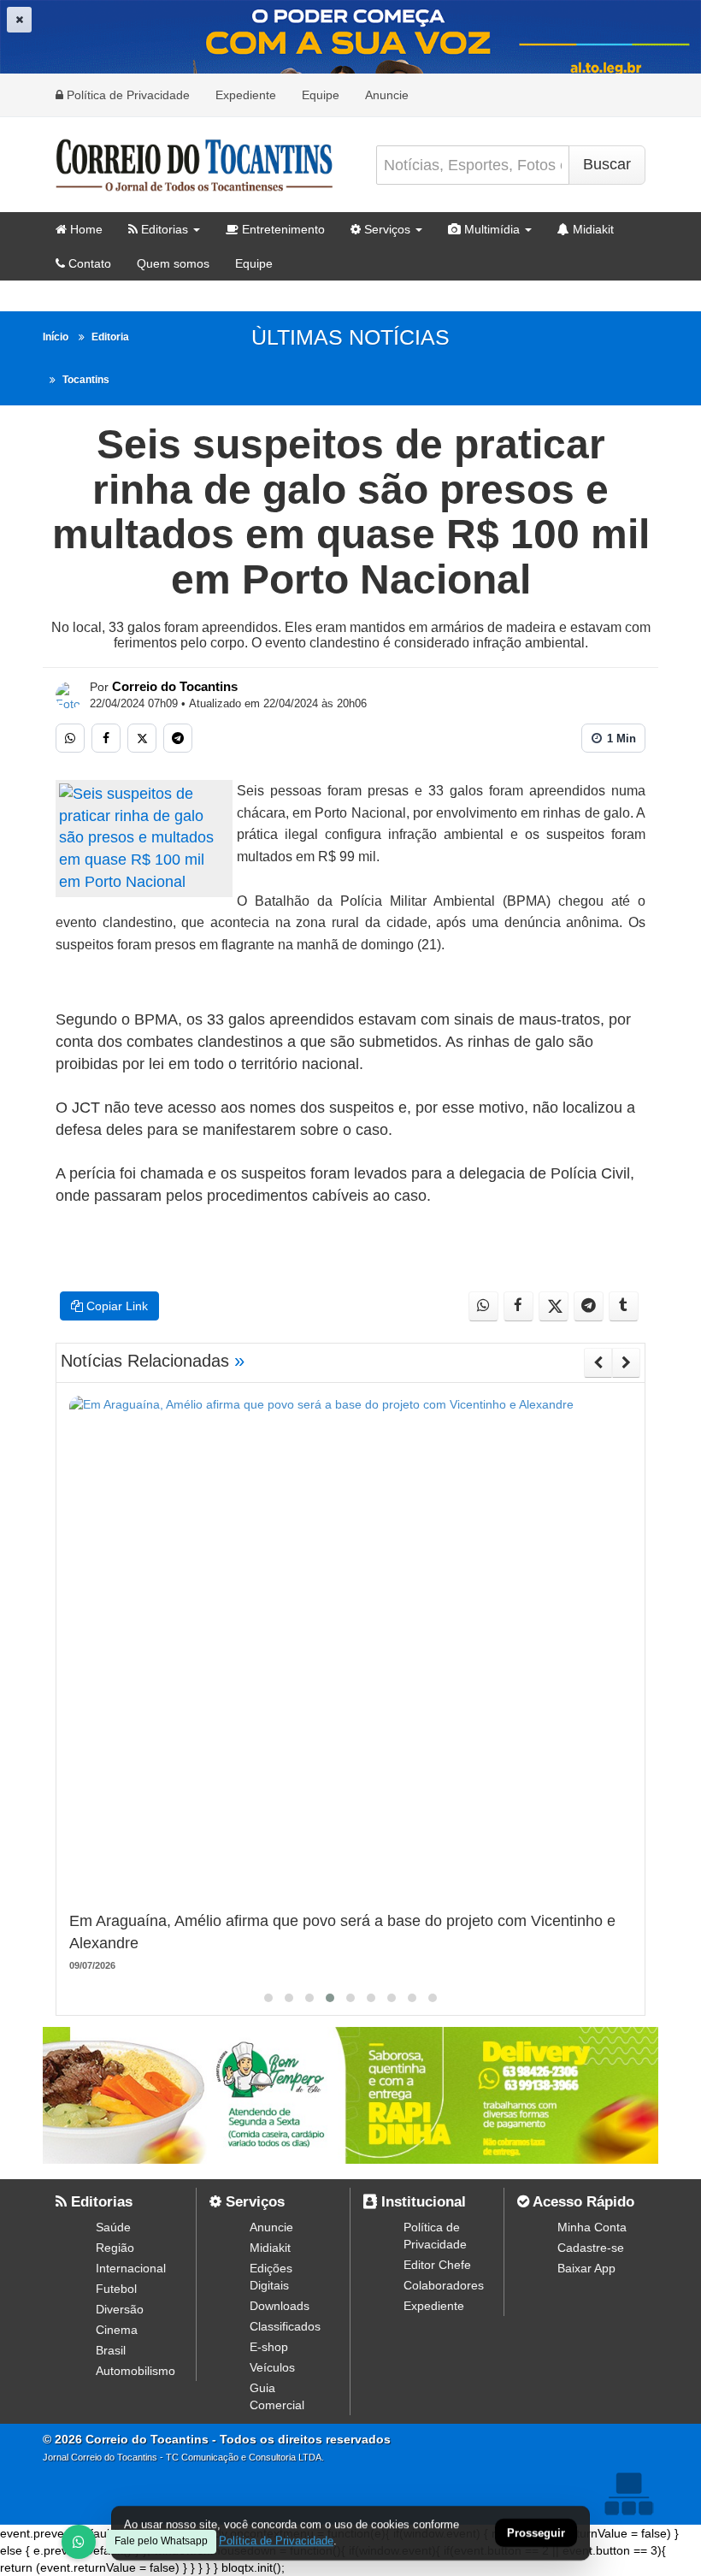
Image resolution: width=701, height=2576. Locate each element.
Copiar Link (115, 1306)
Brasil (111, 2350)
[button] (268, 1998)
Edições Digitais (271, 2277)
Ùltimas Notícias (350, 337)
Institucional (421, 2202)
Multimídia (490, 229)
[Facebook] (106, 738)
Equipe (321, 95)
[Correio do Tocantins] (69, 695)
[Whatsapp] (70, 738)
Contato (88, 263)
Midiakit (592, 229)
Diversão (120, 2309)
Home (85, 229)
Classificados (285, 2326)
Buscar (607, 164)
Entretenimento (282, 229)
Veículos (272, 2367)
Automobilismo (135, 2371)
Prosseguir (536, 2534)
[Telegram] (178, 738)
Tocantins (86, 380)
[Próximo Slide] (626, 1362)
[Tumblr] (624, 1306)
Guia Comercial (277, 2396)
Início (56, 337)
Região (115, 2248)
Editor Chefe (437, 2265)
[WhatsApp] (79, 2542)
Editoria (110, 337)
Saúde (113, 2227)
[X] (142, 738)
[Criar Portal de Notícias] (628, 2493)
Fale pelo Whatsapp (161, 2541)
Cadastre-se (591, 2248)
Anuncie (387, 95)
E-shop (269, 2347)
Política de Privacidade (127, 95)
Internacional (131, 2268)
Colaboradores (444, 2285)
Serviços (386, 229)
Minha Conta (592, 2227)
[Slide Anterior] (598, 1362)
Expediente (246, 95)
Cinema (117, 2330)
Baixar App (586, 2268)
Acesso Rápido (582, 2202)
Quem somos (173, 263)
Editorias (163, 229)
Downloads (280, 2306)
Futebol (116, 2289)
